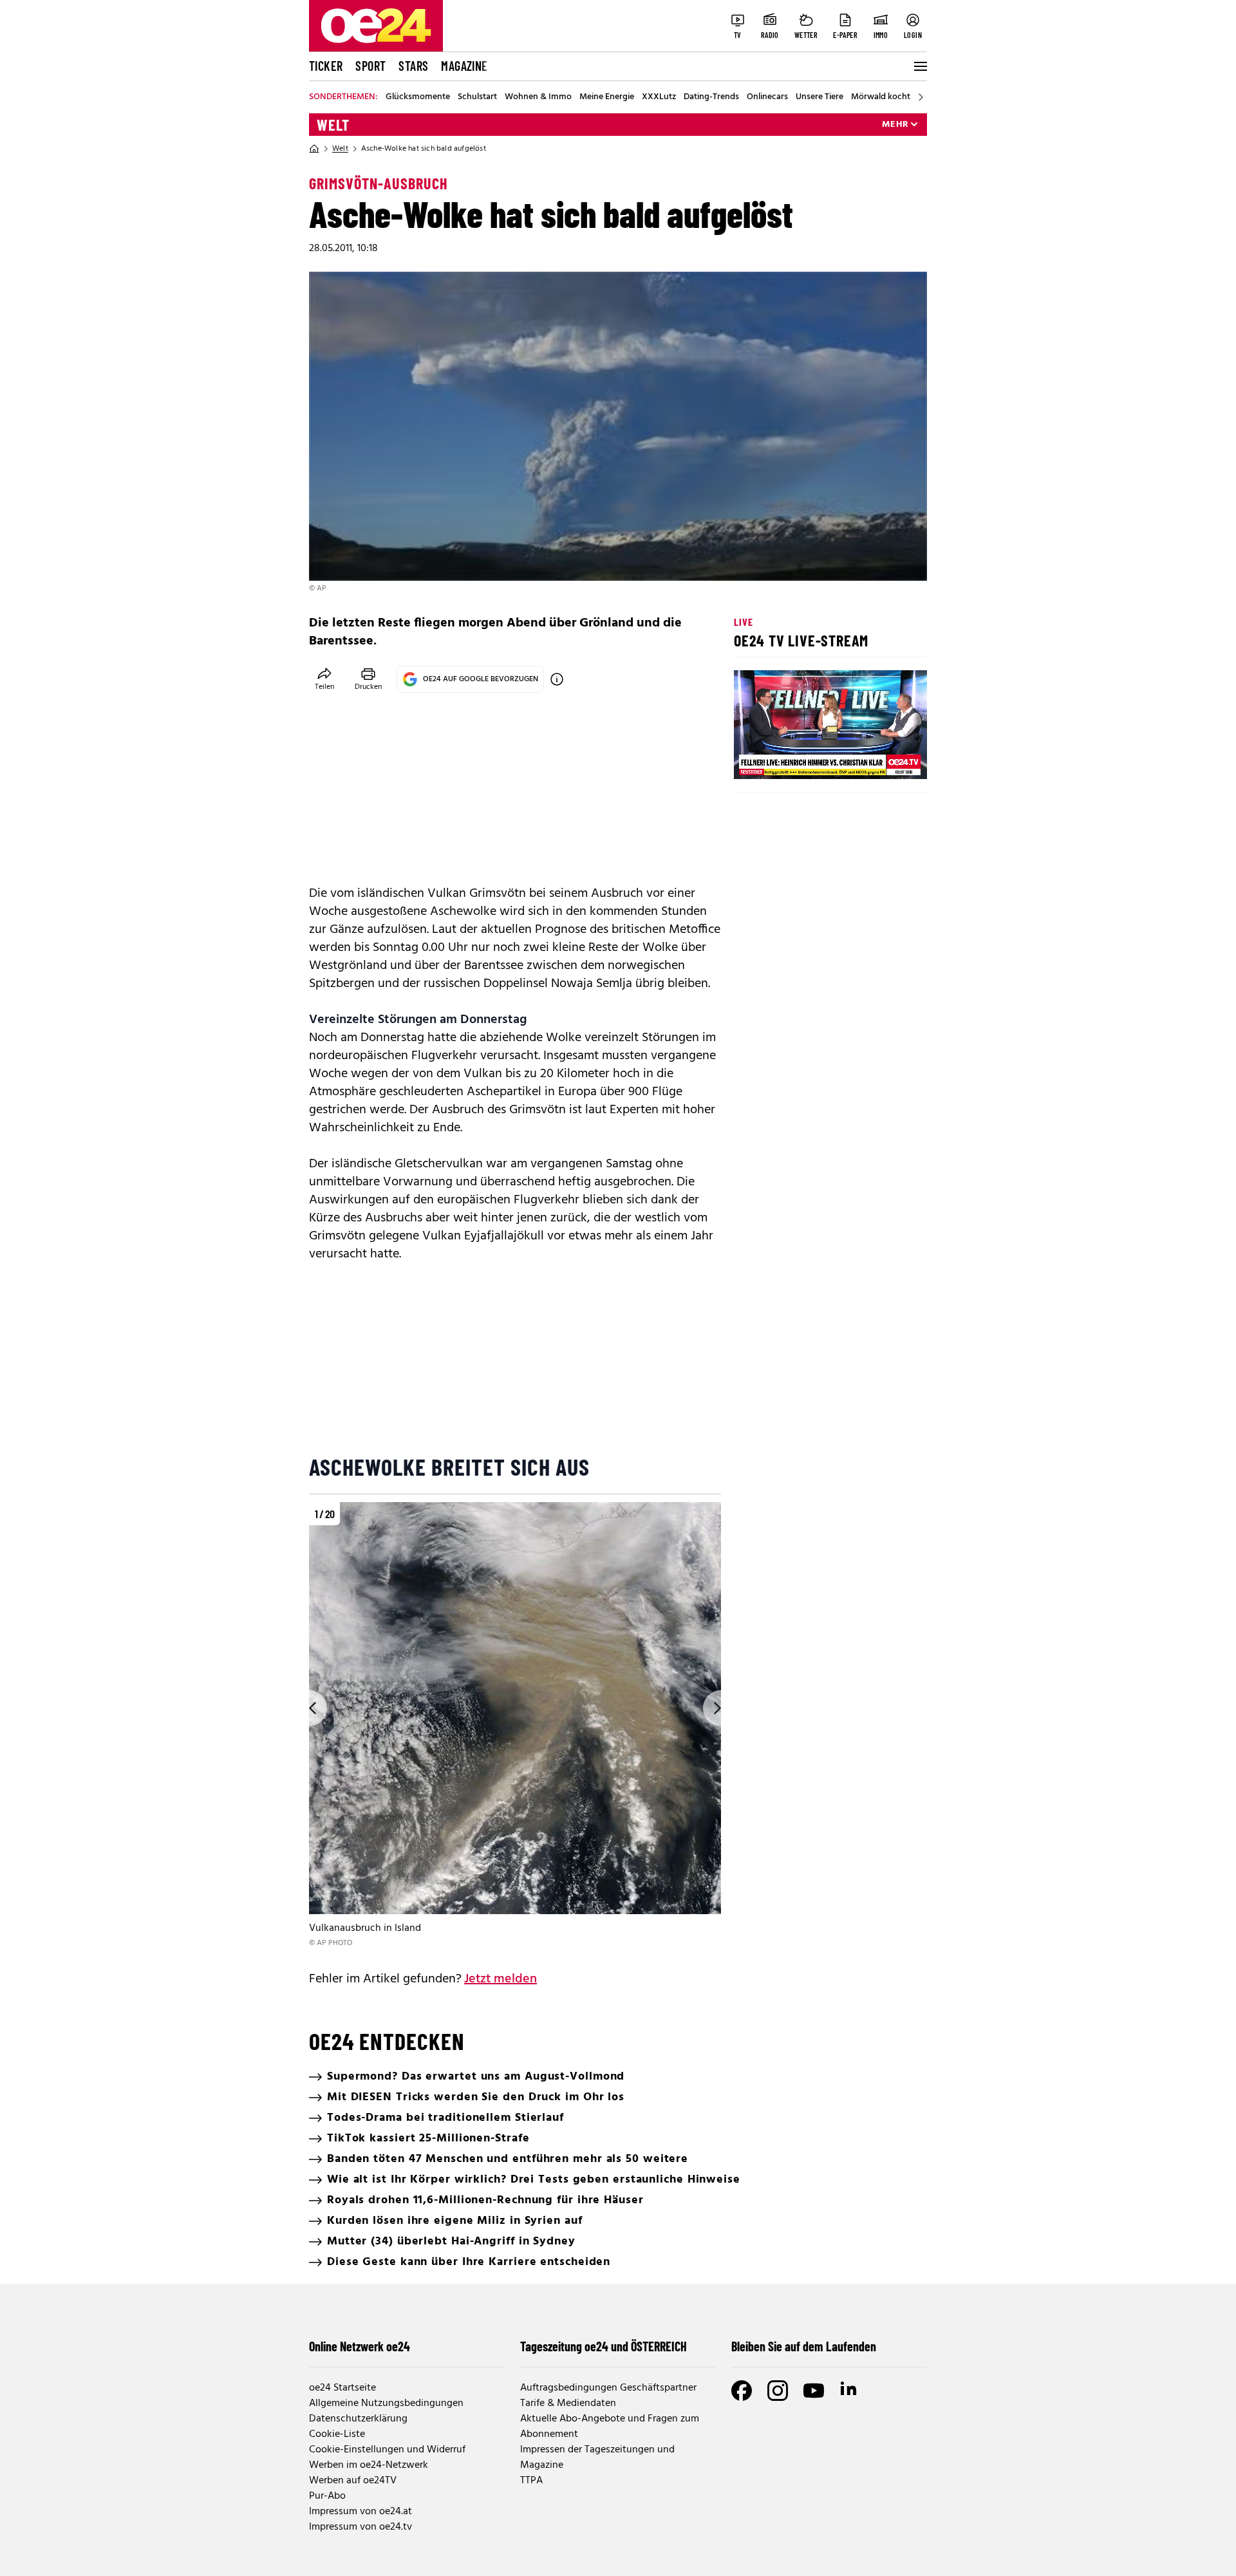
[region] (515, 1726)
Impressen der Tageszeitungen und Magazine (597, 2458)
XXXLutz (659, 97)
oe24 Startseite (342, 2388)
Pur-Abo (327, 2496)
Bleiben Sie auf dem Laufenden (804, 2346)
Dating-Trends (711, 97)
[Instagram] (778, 2391)
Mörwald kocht (881, 97)
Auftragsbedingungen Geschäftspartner (608, 2388)
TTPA (531, 2481)
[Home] (314, 149)
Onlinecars (767, 97)
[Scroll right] (921, 97)
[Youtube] (814, 2391)
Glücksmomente (418, 97)
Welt (333, 125)
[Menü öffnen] (919, 66)
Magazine (464, 66)
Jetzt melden (501, 1979)
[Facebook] (742, 2391)
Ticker (326, 66)
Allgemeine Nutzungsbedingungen (386, 2403)
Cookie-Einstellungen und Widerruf (387, 2450)
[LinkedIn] (850, 2391)
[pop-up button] (886, 758)
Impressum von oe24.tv (360, 2527)
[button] (754, 758)
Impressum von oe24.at (360, 2512)
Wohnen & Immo (538, 97)
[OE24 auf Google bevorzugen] (557, 679)
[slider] (797, 758)
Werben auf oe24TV (353, 2481)
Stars (413, 66)
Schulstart (477, 97)
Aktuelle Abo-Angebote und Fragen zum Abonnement (610, 2427)
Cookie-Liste (337, 2434)
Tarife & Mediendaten (568, 2403)
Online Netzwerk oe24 (360, 2346)
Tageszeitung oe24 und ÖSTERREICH (604, 2346)
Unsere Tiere (819, 97)
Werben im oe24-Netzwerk (369, 2465)
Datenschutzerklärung (358, 2419)
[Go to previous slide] (309, 1708)
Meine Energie (607, 97)
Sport (370, 66)
